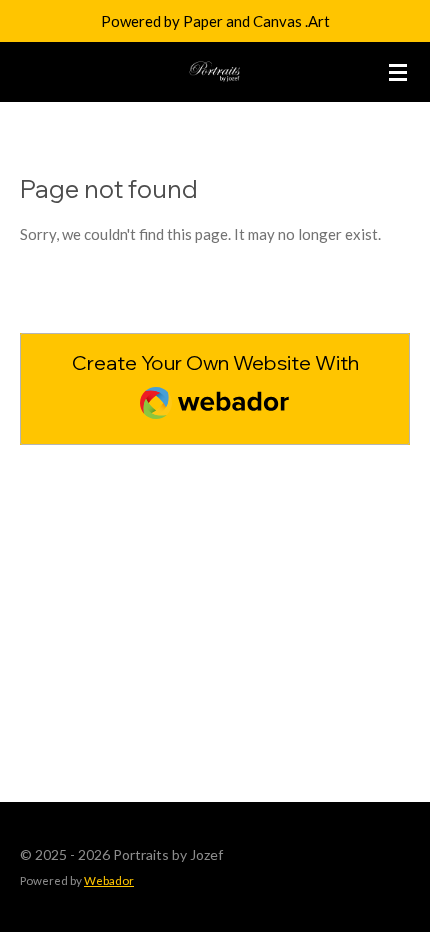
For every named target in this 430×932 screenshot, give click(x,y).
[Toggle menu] (398, 72)
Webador (109, 880)
